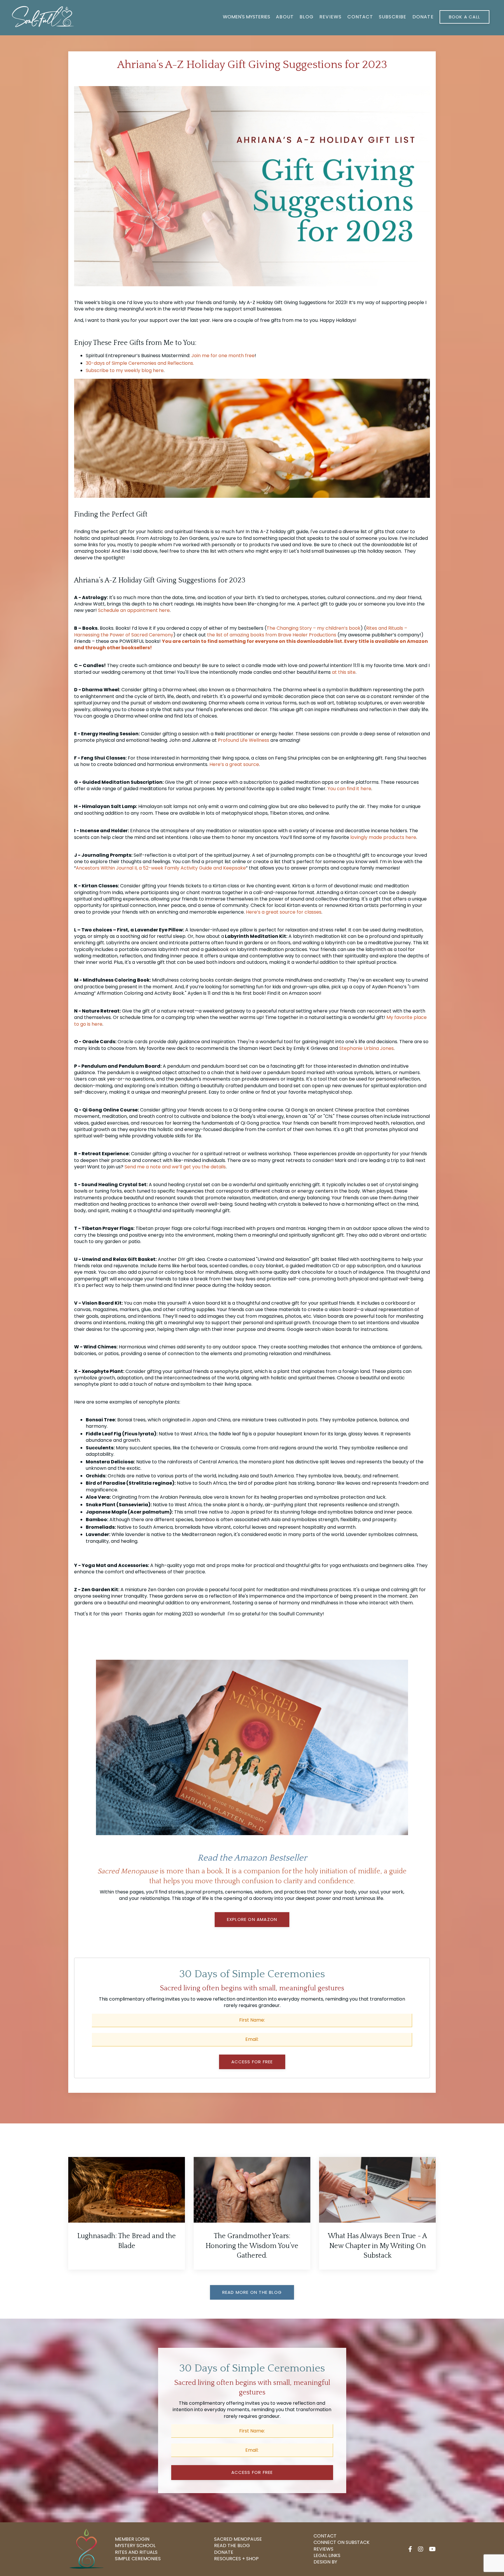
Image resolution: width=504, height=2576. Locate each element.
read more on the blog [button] (252, 2292)
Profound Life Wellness (244, 740)
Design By (325, 2562)
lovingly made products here (383, 837)
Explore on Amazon (252, 1919)
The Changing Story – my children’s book (314, 628)
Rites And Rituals (136, 2552)
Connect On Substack (342, 2542)
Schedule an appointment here (134, 610)
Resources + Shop (236, 2559)
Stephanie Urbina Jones (366, 1048)
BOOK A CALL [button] (464, 17)
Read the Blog (232, 2546)
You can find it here (349, 789)
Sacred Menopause (238, 2539)
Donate (423, 17)
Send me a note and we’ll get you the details (175, 1167)
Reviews (330, 17)
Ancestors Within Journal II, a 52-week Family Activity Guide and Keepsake (161, 868)
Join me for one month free (223, 356)
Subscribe (393, 17)
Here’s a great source (234, 764)
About (285, 17)
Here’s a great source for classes (284, 912)
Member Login (132, 2539)
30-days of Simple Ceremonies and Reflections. (140, 363)
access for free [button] (252, 2472)
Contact (360, 17)
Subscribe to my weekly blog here (125, 370)
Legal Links (327, 2556)
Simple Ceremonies (138, 2559)
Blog (307, 17)
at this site (344, 672)
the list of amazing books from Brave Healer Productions (272, 635)
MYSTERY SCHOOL (135, 2546)
